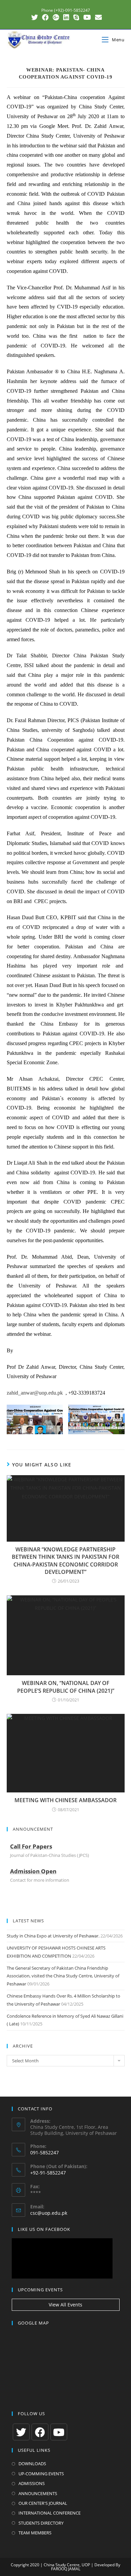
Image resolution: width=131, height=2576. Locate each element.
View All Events (65, 2305)
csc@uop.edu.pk (49, 2213)
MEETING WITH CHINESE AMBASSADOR (65, 1800)
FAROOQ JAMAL (66, 2569)
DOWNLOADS (32, 2464)
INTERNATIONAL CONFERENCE (50, 2513)
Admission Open (33, 1871)
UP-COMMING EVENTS (41, 2474)
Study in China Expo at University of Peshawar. (53, 1936)
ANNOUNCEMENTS (38, 2493)
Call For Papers (31, 1846)
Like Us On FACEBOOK (44, 2229)
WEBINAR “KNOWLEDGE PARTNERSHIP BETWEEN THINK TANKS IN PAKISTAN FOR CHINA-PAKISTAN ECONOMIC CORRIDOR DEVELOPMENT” (65, 1561)
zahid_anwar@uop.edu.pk (35, 1393)
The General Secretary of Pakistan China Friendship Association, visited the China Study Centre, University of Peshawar (63, 1976)
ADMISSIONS (32, 2483)
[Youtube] (87, 17)
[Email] (97, 17)
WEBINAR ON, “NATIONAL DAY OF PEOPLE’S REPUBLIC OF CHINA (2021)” (66, 1687)
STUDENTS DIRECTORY (41, 2523)
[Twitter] (35, 17)
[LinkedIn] (66, 17)
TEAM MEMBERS (35, 2533)
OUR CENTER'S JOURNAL (43, 2503)
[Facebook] (45, 17)
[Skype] (76, 17)
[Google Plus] (56, 17)
